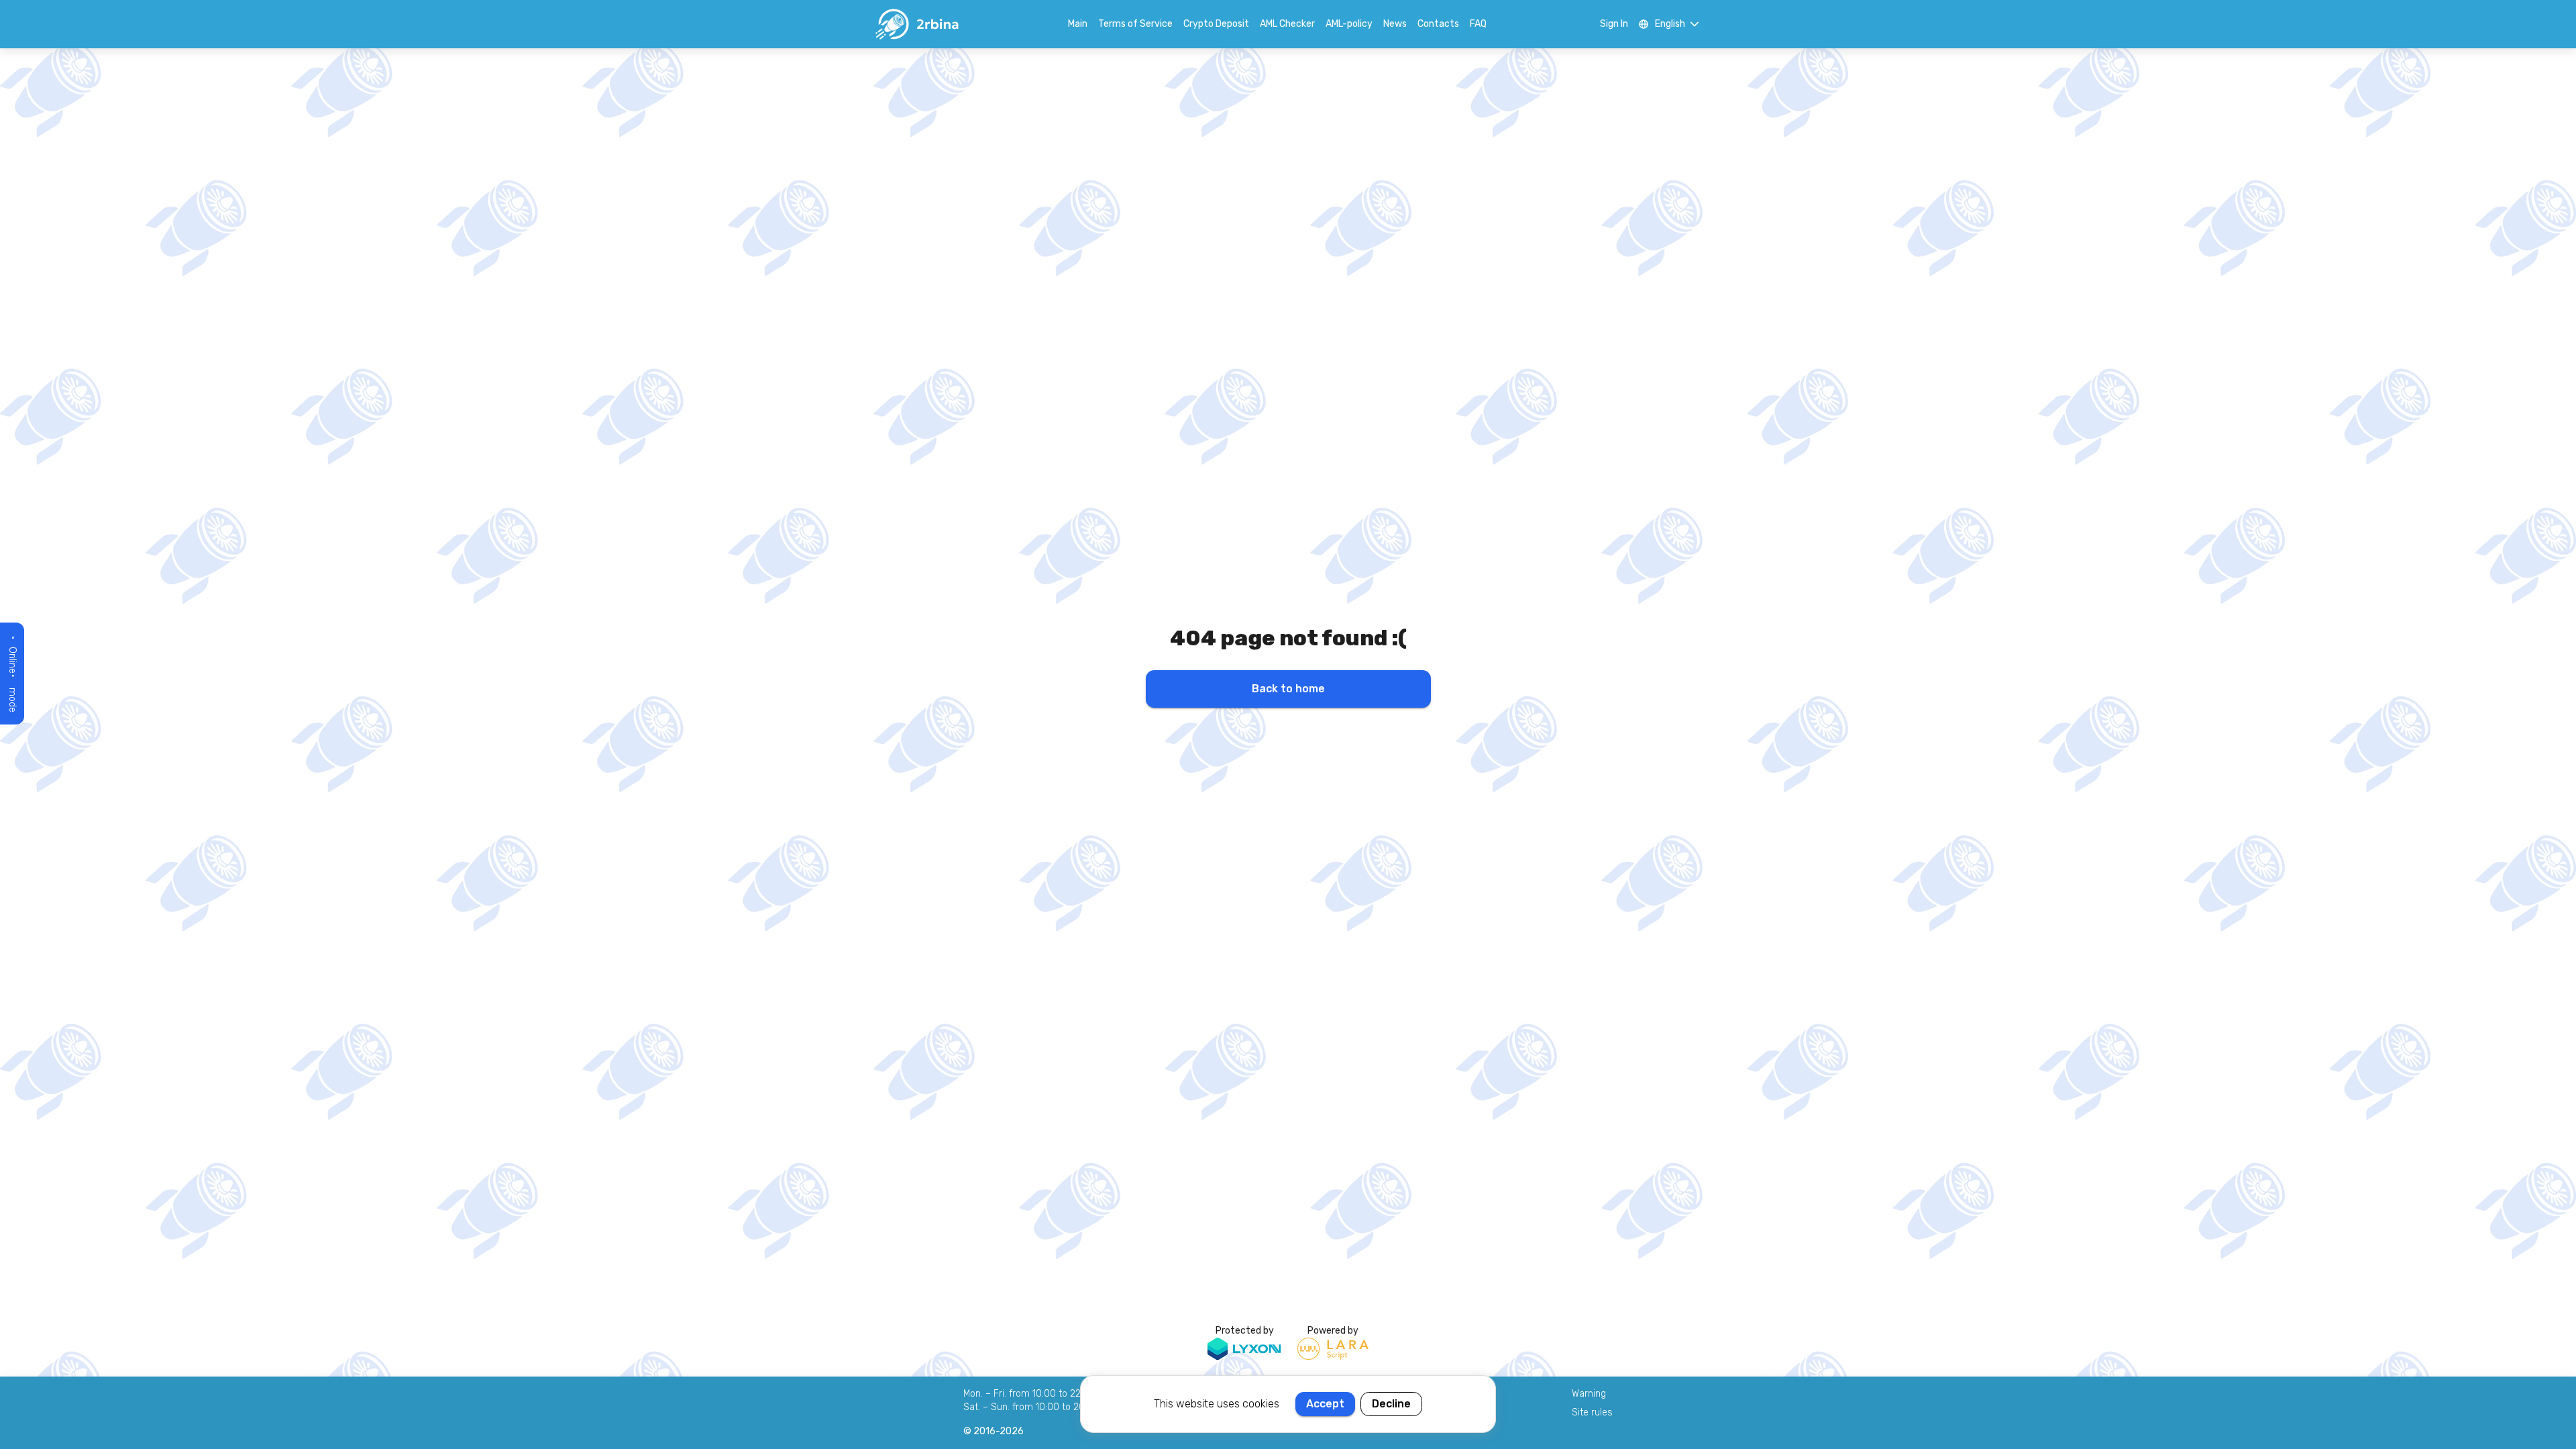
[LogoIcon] (916, 24)
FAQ (1478, 24)
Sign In (1614, 24)
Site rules (1592, 1412)
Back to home (1288, 689)
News (1395, 24)
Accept (1325, 1404)
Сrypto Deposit (1216, 24)
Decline (1391, 1404)
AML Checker (1287, 24)
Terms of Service (1135, 24)
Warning (1589, 1394)
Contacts (1438, 24)
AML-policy (1349, 24)
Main (1078, 24)
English (1670, 24)
